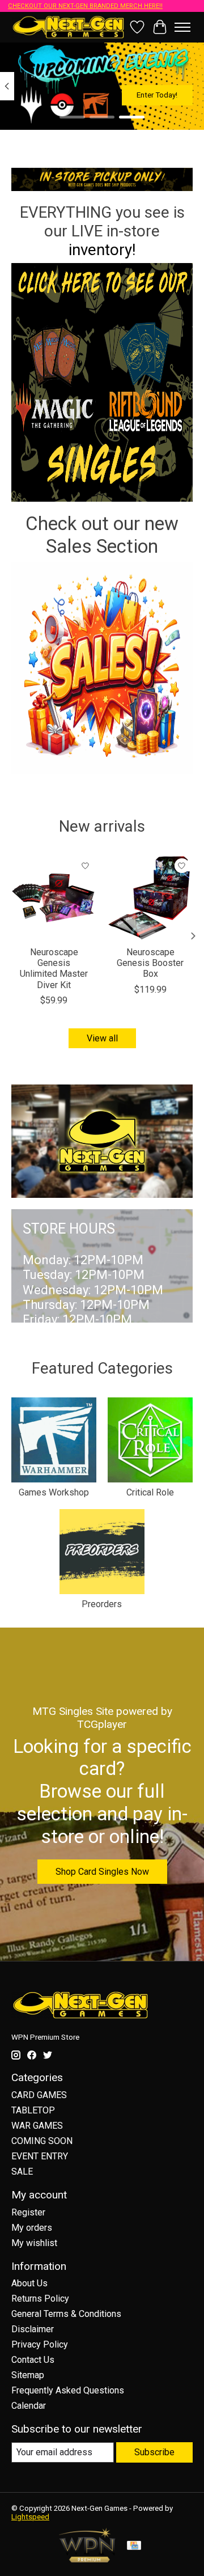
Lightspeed (30, 2517)
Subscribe (154, 2452)
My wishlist (34, 2243)
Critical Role (150, 1492)
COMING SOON (42, 2141)
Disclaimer (33, 2329)
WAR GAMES (37, 2126)
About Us (29, 2283)
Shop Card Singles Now (102, 1872)
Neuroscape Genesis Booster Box (150, 963)
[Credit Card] (134, 2546)
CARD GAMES (39, 2095)
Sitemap (28, 2375)
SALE (22, 2172)
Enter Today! (157, 95)
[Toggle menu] (182, 27)
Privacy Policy (40, 2344)
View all (102, 1038)
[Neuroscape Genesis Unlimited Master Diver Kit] (54, 897)
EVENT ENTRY (40, 2156)
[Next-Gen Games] (69, 27)
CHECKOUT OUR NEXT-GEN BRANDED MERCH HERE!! (85, 6)
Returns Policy (40, 2299)
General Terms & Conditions (66, 2314)
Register (28, 2212)
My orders (32, 2228)
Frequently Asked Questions (68, 2390)
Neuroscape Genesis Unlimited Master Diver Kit (54, 969)
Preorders (102, 1604)
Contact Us (33, 2360)
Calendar (29, 2406)
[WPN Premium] (87, 2559)
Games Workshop (54, 1492)
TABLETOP (33, 2110)
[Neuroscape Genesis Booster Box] (150, 897)
